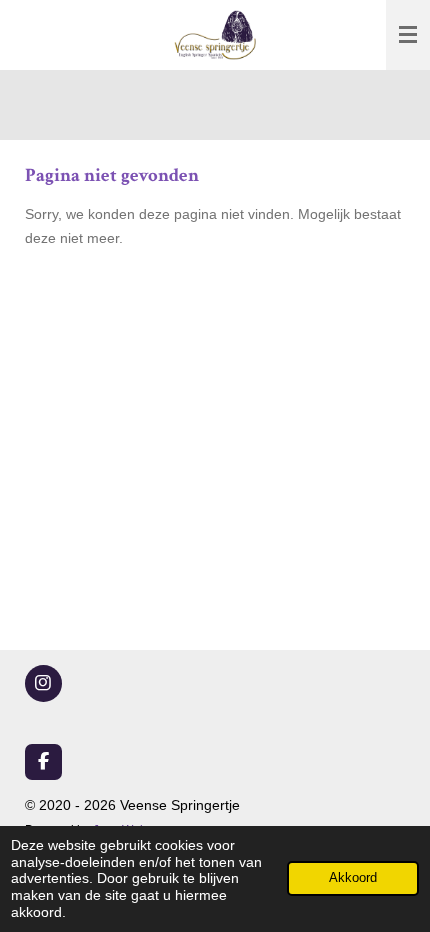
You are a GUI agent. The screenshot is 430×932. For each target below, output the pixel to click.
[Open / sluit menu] (408, 35)
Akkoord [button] (353, 878)
